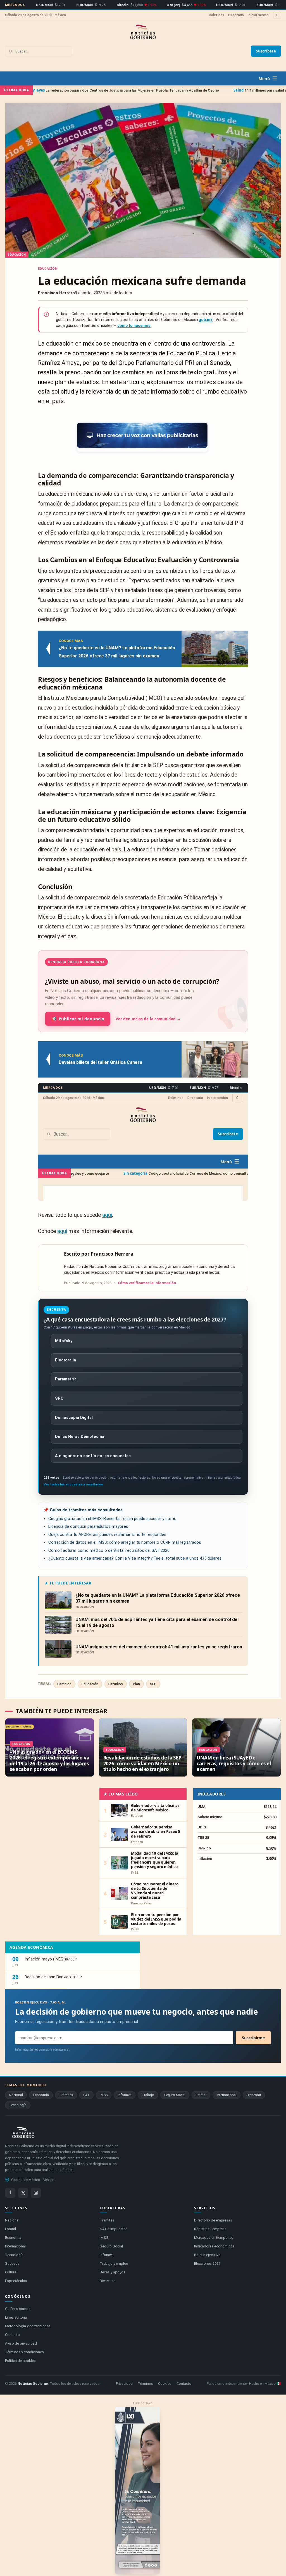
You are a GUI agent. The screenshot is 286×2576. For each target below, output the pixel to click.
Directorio (236, 15)
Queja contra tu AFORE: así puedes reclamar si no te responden (107, 1534)
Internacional (227, 2095)
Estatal (201, 2095)
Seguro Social (175, 2095)
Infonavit (125, 2095)
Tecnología (18, 2105)
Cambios (64, 1684)
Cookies (165, 2384)
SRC (59, 1398)
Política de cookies (20, 2361)
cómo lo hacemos (134, 325)
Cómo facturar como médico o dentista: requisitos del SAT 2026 (109, 1550)
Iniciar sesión (258, 15)
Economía (41, 2095)
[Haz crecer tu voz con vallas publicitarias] (143, 438)
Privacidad (124, 2384)
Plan (136, 1684)
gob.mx (205, 320)
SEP (153, 1684)
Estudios (116, 1684)
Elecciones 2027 (207, 2263)
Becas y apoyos (113, 2272)
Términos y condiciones (24, 2352)
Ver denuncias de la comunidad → (148, 1019)
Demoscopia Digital (74, 1418)
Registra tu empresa (210, 2229)
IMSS (104, 2095)
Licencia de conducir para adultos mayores (88, 1526)
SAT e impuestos (114, 2229)
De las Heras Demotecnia (80, 1437)
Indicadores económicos (214, 2246)
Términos (145, 2384)
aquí (107, 1215)
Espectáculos (16, 2281)
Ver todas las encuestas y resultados (73, 1484)
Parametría (66, 1379)
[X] (23, 2193)
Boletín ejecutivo (207, 2255)
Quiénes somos (18, 2309)
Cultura (11, 2272)
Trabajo (148, 2095)
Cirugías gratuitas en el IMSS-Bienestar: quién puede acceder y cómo (112, 1519)
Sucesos (12, 2263)
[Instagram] (36, 2193)
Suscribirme (253, 2038)
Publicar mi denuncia (78, 1019)
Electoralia (65, 1360)
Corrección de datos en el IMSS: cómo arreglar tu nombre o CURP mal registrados (125, 1542)
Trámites (66, 2095)
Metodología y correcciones (28, 2326)
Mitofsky (64, 1341)
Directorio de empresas (213, 2220)
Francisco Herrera (112, 1254)
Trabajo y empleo (114, 2263)
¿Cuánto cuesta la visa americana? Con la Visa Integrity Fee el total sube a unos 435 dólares (135, 1558)
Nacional (16, 2095)
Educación (48, 268)
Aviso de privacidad (21, 2343)
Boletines (217, 15)
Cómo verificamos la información (147, 1283)
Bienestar (254, 2095)
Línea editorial (16, 2317)
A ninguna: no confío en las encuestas (93, 1456)
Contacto (12, 2335)
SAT (86, 2095)
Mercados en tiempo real (214, 2238)
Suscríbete (266, 51)
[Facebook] (10, 2193)
